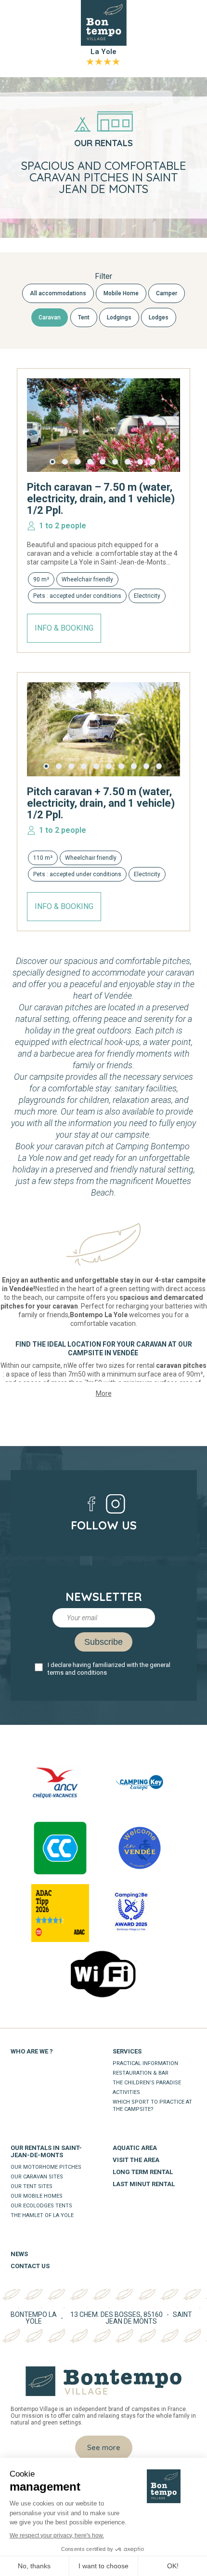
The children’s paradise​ (147, 2083)
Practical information (145, 2063)
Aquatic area (135, 2148)
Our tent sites (32, 2186)
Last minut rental (144, 2184)
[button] (52, 462)
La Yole (103, 56)
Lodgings (119, 317)
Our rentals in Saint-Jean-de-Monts (46, 2151)
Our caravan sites (37, 2177)
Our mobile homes (37, 2196)
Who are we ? (32, 2051)
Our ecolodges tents (41, 2206)
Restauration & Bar (141, 2073)
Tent (84, 317)
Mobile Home (121, 293)
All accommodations (58, 293)
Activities (126, 2092)
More (104, 1393)
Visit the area (136, 2160)
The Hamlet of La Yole (42, 2215)
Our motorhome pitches (46, 2167)
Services (127, 2051)
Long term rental (143, 2172)
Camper (167, 293)
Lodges (159, 317)
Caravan (50, 317)
